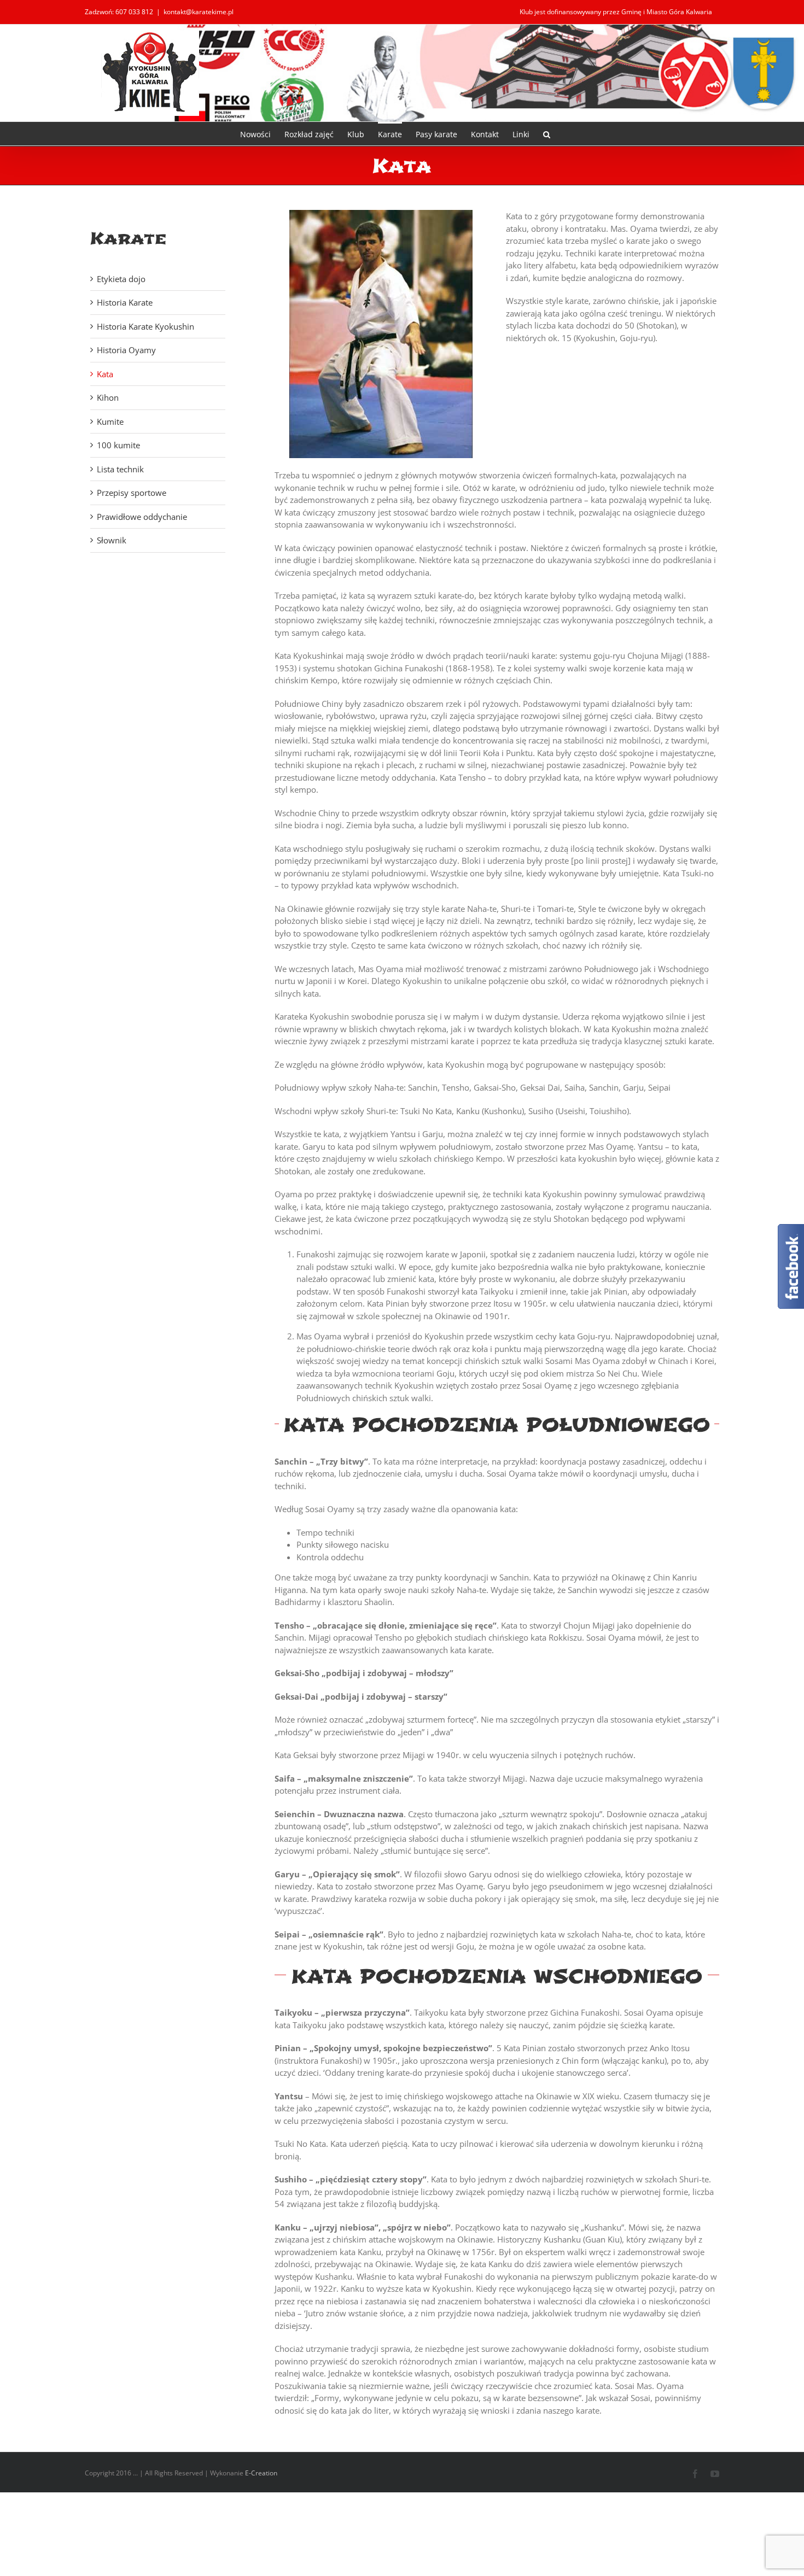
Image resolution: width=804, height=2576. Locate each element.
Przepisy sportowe (132, 493)
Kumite (110, 421)
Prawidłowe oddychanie (142, 517)
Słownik (112, 540)
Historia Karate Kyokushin (145, 326)
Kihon (108, 397)
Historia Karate (125, 302)
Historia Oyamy (126, 350)
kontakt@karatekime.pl (199, 12)
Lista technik (120, 469)
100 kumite (118, 445)
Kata (105, 374)
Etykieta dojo (121, 279)
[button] (547, 134)
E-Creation (261, 2473)
